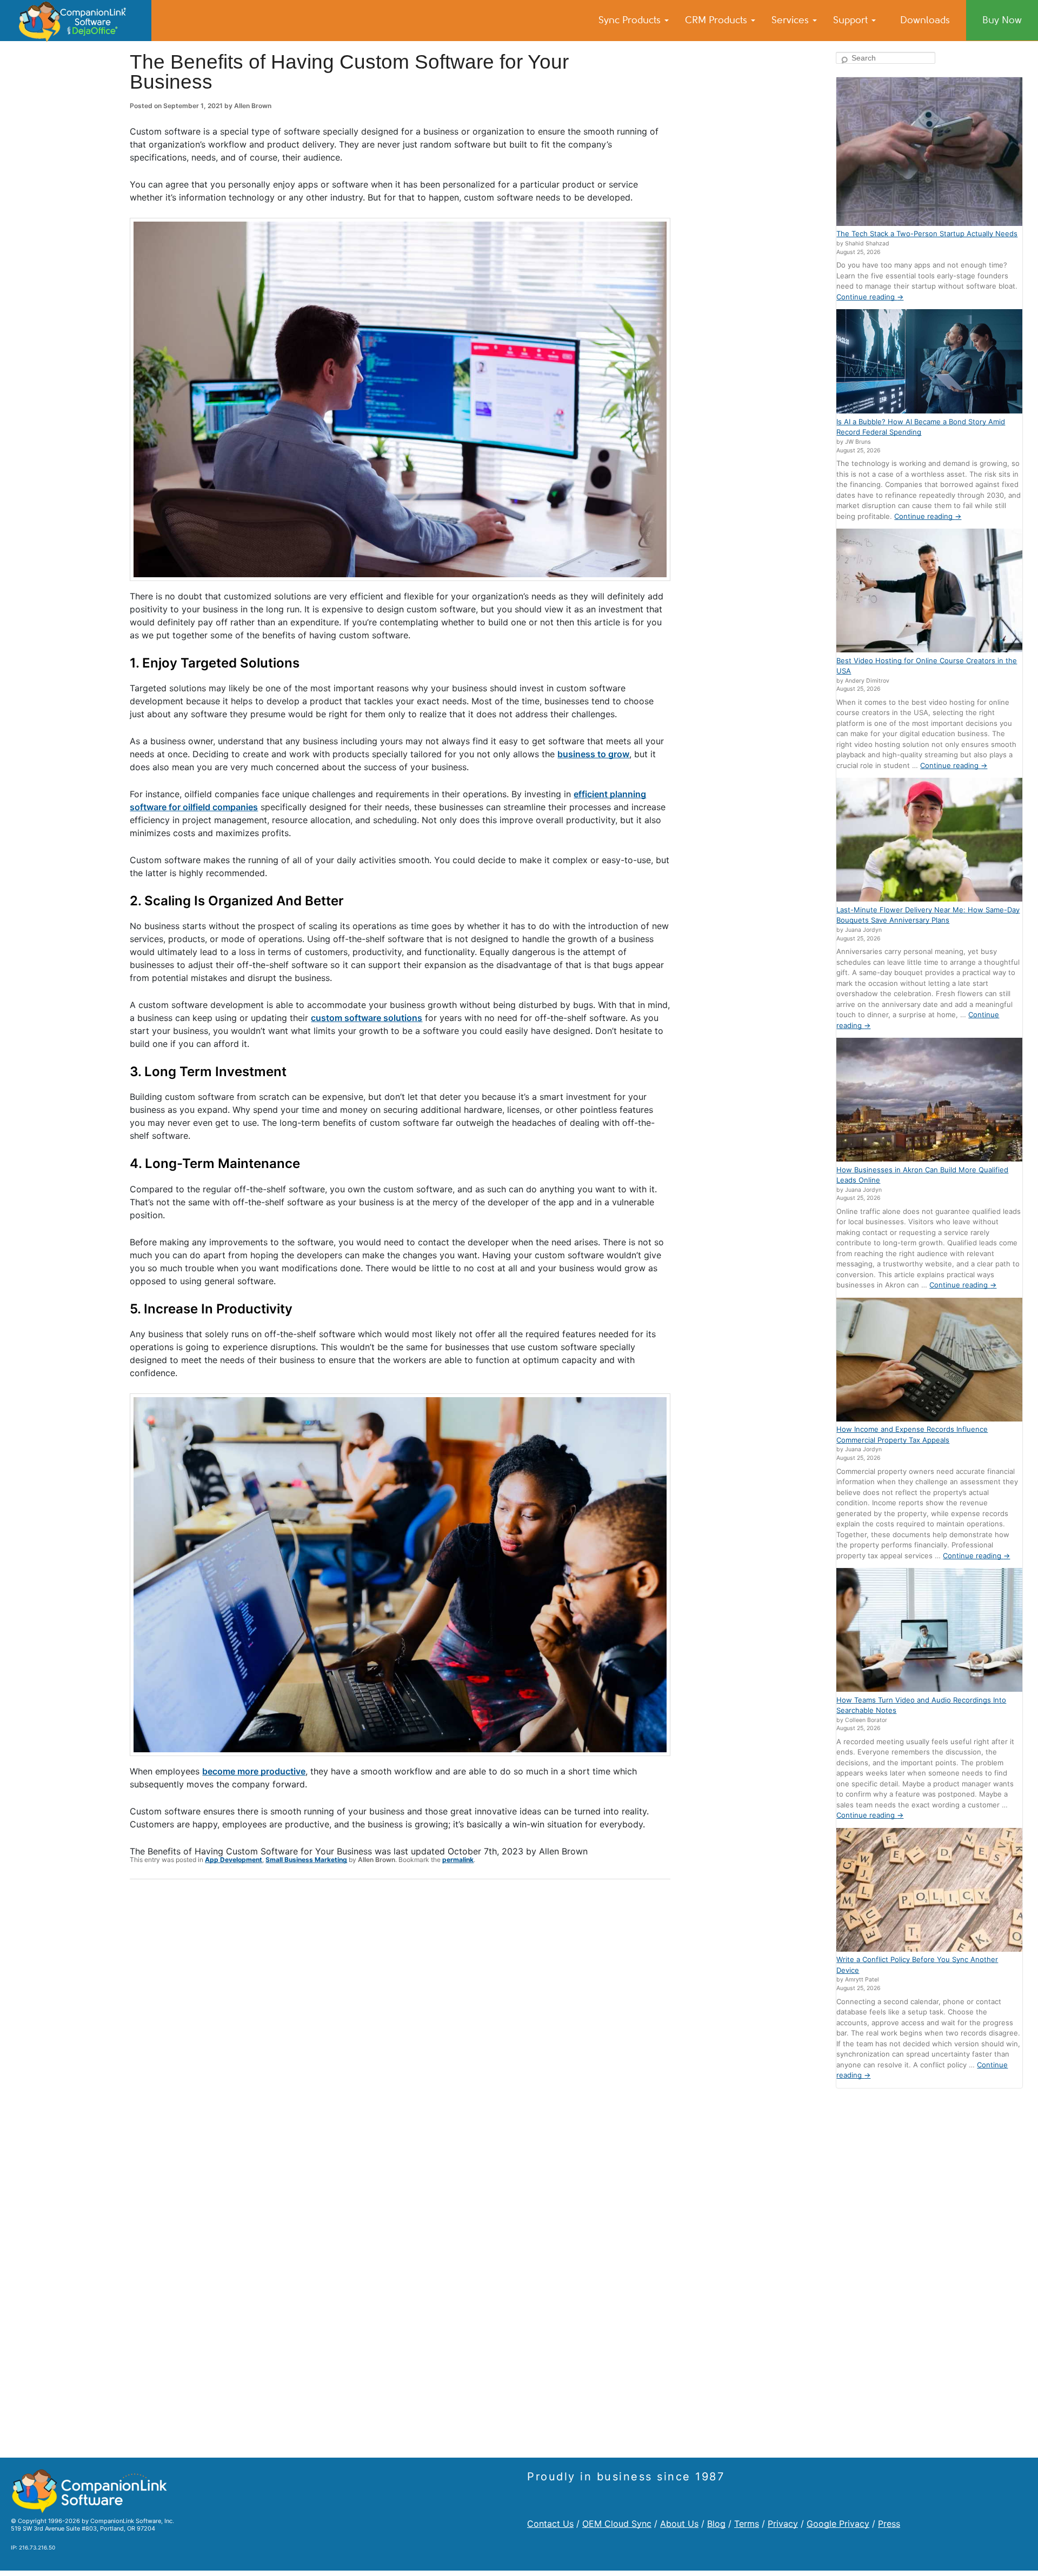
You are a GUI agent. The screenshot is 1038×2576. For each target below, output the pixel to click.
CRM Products (717, 20)
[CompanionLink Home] (76, 21)
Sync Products (631, 20)
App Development (234, 1860)
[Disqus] (400, 2028)
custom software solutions (367, 1018)
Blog (716, 2524)
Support (852, 20)
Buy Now (1002, 20)
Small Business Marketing (306, 1860)
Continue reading (870, 297)
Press (889, 2524)
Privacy (783, 2524)
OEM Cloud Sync (617, 2524)
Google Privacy (838, 2524)
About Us (679, 2524)
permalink (458, 1860)
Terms (747, 2524)
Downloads (925, 20)
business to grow (593, 754)
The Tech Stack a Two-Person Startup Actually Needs (927, 233)
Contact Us (550, 2524)
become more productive (254, 1771)
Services (791, 20)
